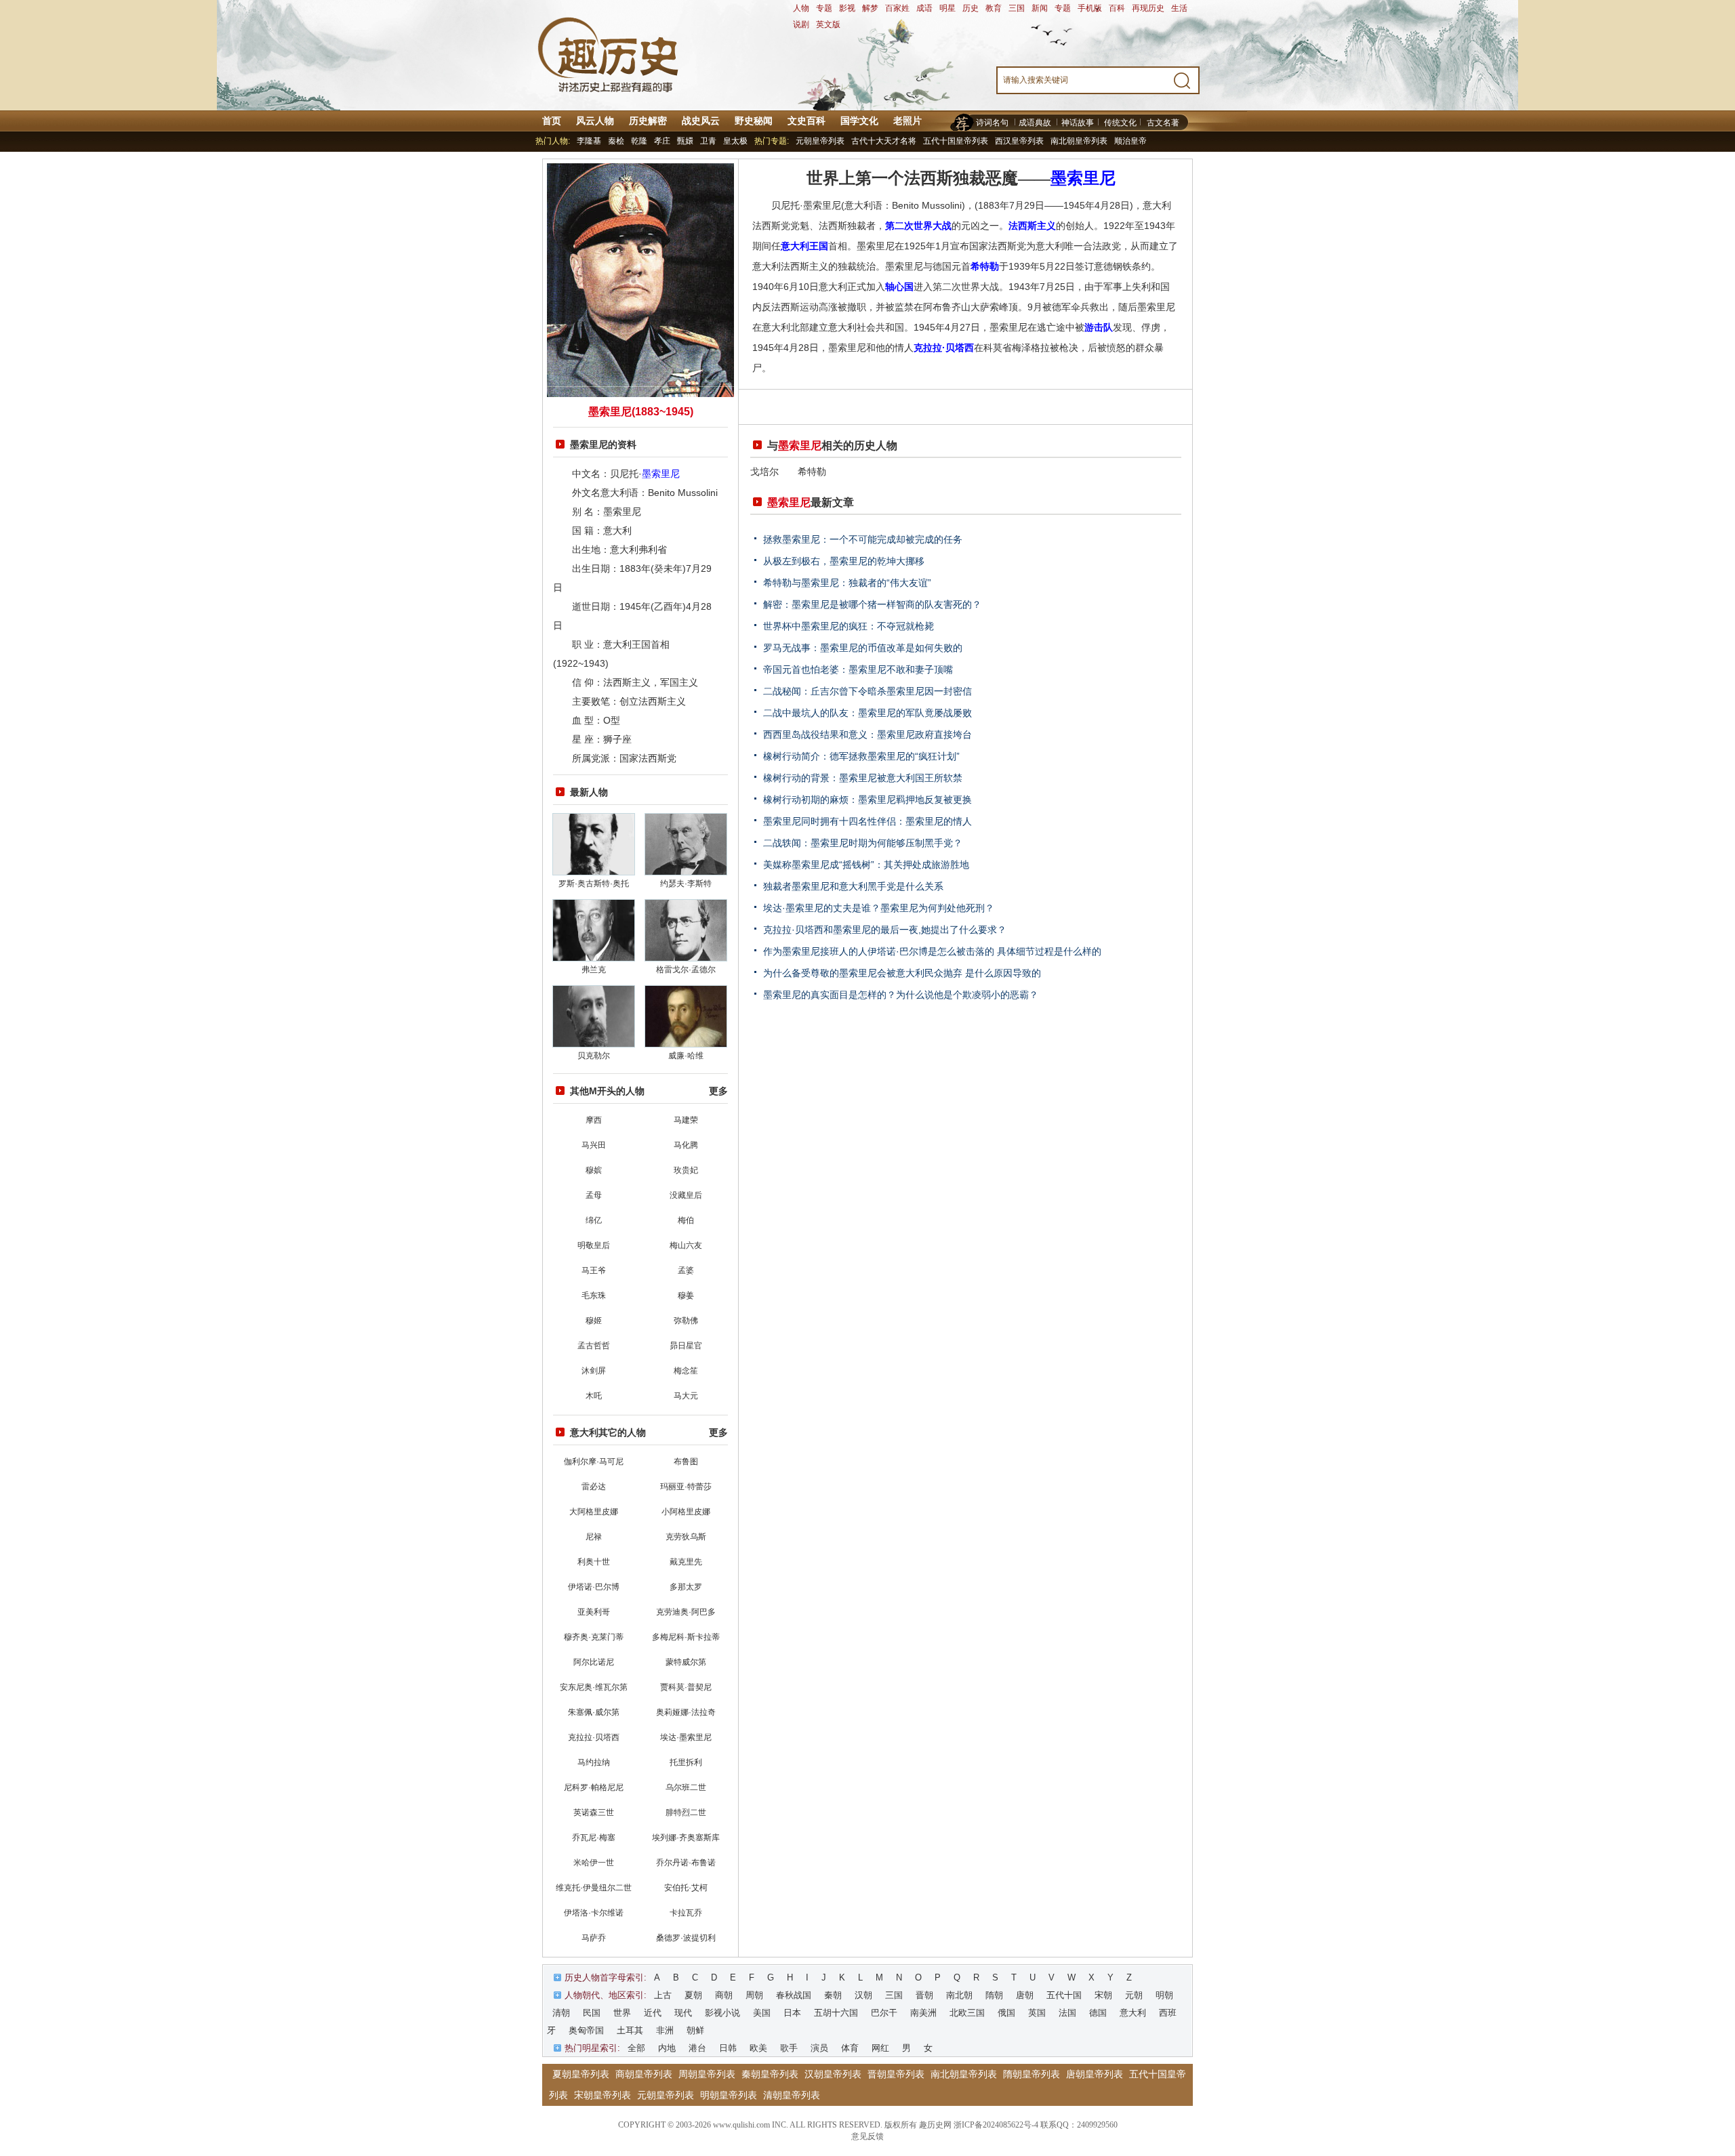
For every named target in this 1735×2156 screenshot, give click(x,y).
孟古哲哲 (594, 1346)
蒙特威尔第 (686, 1662)
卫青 (708, 141)
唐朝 (1025, 1995)
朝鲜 (695, 2030)
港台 (697, 2048)
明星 (947, 8)
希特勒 (985, 266)
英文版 (828, 24)
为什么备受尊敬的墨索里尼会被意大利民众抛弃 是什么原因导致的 (902, 973)
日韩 (728, 2048)
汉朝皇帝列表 (833, 2074)
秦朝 (833, 1995)
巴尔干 (884, 2013)
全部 (636, 2048)
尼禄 (594, 1537)
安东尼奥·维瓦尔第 (594, 1687)
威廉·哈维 (686, 1056)
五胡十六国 (836, 2013)
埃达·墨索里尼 (686, 1737)
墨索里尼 (661, 474)
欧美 (758, 2048)
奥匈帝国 (586, 2030)
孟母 (594, 1195)
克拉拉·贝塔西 (594, 1737)
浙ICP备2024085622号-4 (996, 2125)
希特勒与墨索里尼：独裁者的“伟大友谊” (847, 583)
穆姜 (686, 1295)
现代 (683, 2013)
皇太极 (735, 141)
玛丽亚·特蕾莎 (686, 1487)
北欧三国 (967, 2013)
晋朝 (924, 1995)
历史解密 (648, 121)
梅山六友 (686, 1245)
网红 (880, 2048)
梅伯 (686, 1220)
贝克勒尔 (594, 1056)
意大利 (1133, 2013)
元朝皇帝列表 (820, 141)
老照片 (907, 121)
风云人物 (595, 121)
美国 (762, 2013)
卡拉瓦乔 (686, 1913)
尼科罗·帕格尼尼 (594, 1787)
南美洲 (923, 2013)
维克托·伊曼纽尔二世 (594, 1888)
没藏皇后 (686, 1195)
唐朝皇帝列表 (1095, 2074)
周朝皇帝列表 (707, 2074)
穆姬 (594, 1321)
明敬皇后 (594, 1245)
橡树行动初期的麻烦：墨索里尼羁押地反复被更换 (867, 800)
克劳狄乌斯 (686, 1537)
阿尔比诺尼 (594, 1662)
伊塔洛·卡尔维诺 (594, 1913)
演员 (819, 2048)
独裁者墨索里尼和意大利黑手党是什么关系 (853, 886)
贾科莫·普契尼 (686, 1687)
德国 (1098, 2013)
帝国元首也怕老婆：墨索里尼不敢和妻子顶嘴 (858, 669)
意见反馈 (867, 2136)
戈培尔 (764, 472)
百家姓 (897, 8)
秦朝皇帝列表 (770, 2074)
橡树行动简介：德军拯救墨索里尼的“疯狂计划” (861, 756)
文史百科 (807, 121)
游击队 (1099, 327)
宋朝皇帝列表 (603, 2095)
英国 (1037, 2013)
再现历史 (1148, 8)
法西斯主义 (1032, 226)
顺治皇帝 (1130, 141)
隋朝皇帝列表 (1032, 2074)
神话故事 (1078, 123)
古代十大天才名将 (884, 141)
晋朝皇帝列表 (896, 2074)
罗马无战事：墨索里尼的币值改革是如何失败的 (863, 648)
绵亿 (594, 1220)
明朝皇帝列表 (729, 2095)
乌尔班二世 (686, 1787)
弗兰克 (594, 970)
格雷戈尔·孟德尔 (686, 970)
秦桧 (616, 141)
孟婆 (686, 1270)
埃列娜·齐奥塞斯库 (686, 1838)
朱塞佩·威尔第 (594, 1712)
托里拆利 (686, 1762)
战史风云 (701, 121)
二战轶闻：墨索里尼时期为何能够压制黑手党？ (863, 843)
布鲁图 (686, 1461)
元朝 (1134, 1995)
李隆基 (589, 141)
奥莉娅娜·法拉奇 (686, 1712)
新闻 (1040, 8)
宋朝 (1103, 1995)
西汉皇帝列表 (1019, 141)
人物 (801, 8)
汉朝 (863, 1995)
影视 (847, 8)
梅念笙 (686, 1371)
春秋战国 (794, 1995)
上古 (663, 1995)
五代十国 (1064, 1995)
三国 (1017, 8)
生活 (1179, 8)
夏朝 (693, 1995)
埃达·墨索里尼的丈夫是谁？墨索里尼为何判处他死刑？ (879, 908)
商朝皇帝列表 (644, 2074)
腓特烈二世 (686, 1812)
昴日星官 (686, 1346)
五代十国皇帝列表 (956, 141)
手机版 (1090, 8)
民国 (592, 2013)
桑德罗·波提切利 (686, 1938)
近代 (653, 2013)
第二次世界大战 (918, 226)
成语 (924, 8)
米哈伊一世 (594, 1863)
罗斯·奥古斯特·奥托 (594, 884)
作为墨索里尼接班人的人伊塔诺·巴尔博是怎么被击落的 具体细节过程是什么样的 (932, 951)
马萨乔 (594, 1938)
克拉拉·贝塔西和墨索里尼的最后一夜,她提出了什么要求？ (885, 930)
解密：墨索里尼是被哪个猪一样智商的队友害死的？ (872, 604)
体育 (850, 2048)
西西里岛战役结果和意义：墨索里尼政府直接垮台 (867, 734)
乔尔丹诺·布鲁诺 (686, 1863)
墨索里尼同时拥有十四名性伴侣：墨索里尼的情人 (867, 821)
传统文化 (1120, 123)
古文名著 (1163, 123)
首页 (552, 121)
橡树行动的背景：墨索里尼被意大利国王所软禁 (863, 778)
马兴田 (594, 1145)
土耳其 (630, 2030)
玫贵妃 (686, 1170)
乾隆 (639, 141)
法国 (1067, 2013)
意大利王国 (804, 246)
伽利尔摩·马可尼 (594, 1461)
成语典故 (1035, 123)
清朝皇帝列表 (792, 2095)
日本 (792, 2013)
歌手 (789, 2048)
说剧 (801, 24)
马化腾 (686, 1145)
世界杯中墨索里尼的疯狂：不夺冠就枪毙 (849, 626)
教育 (994, 8)
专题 (824, 8)
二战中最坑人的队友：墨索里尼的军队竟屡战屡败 (867, 713)
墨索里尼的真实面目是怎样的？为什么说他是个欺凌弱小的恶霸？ (901, 995)
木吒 (594, 1396)
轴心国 (899, 287)
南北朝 (959, 1995)
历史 (971, 8)
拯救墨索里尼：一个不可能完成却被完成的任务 (863, 539)
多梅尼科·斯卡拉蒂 (686, 1637)
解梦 (870, 8)
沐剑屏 (594, 1371)
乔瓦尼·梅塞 (594, 1838)
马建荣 (686, 1120)
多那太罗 (686, 1587)
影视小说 (722, 2013)
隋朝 (994, 1995)
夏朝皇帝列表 (581, 2074)
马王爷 (594, 1270)
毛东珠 (594, 1295)
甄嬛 (685, 141)
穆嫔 (594, 1170)
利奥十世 (594, 1562)
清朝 (561, 2013)
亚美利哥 (594, 1612)
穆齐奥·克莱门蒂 (594, 1637)
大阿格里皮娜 (594, 1512)
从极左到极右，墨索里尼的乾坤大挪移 (844, 561)
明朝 (1164, 1995)
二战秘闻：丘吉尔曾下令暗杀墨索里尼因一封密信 (867, 691)
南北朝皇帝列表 (1079, 141)
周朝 (754, 1995)
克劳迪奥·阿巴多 (686, 1612)
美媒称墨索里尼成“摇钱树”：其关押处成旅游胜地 (866, 865)
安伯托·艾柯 (686, 1888)
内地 (667, 2048)
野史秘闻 (754, 121)
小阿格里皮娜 (686, 1512)
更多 (718, 1091)
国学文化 (859, 121)
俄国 (1006, 2013)
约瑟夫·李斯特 (686, 884)
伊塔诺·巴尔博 (594, 1587)
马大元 (686, 1396)
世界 (622, 2013)
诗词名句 (992, 123)
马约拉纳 (594, 1762)
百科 (1117, 8)
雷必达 (594, 1487)
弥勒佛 (686, 1321)
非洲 (665, 2030)
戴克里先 (686, 1562)
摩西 (594, 1120)
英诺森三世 (594, 1812)
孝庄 (662, 141)
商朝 (724, 1995)
